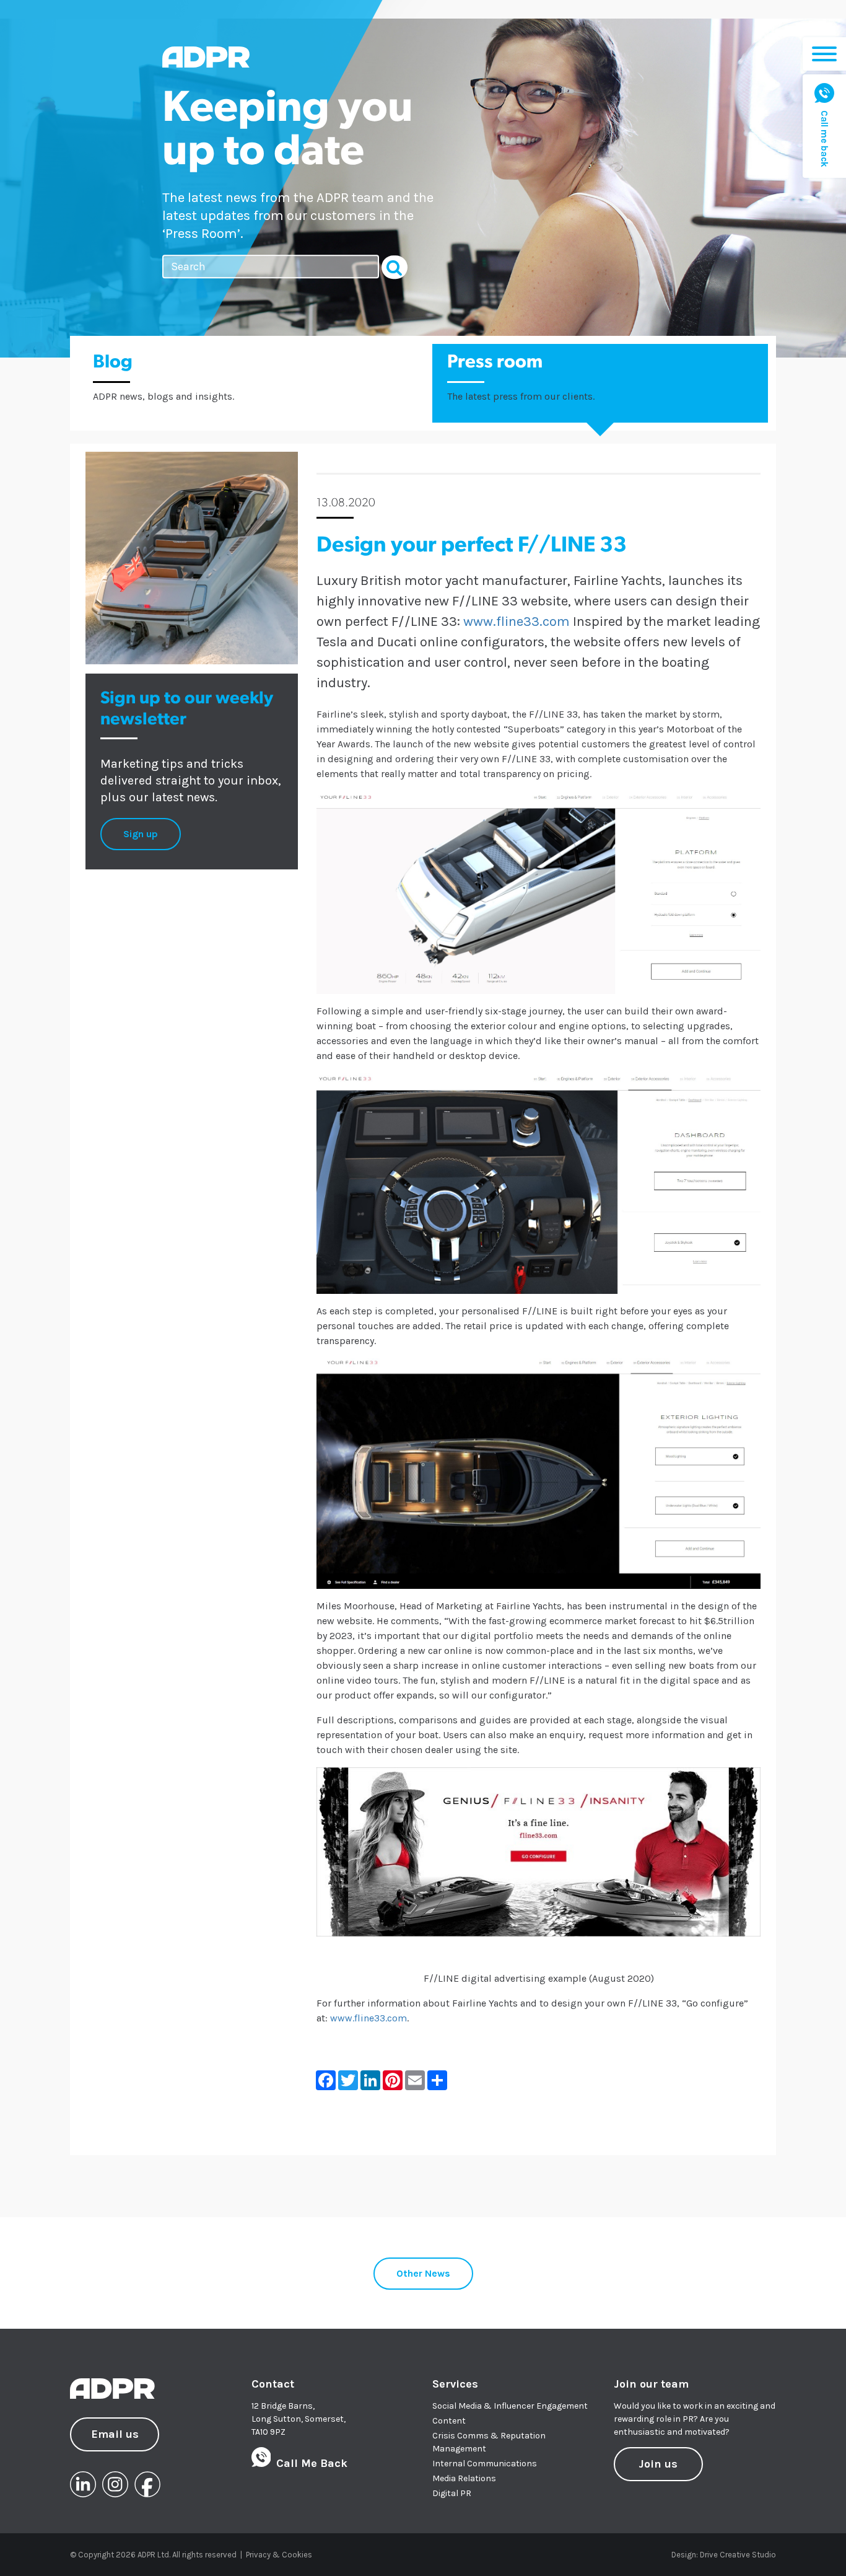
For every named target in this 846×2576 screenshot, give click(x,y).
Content (449, 2421)
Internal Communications (485, 2464)
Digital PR (452, 2493)
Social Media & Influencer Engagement (510, 2406)
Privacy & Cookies (279, 2555)
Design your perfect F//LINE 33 (472, 546)
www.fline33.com (517, 622)
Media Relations (464, 2478)
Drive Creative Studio (738, 2555)
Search (395, 267)
